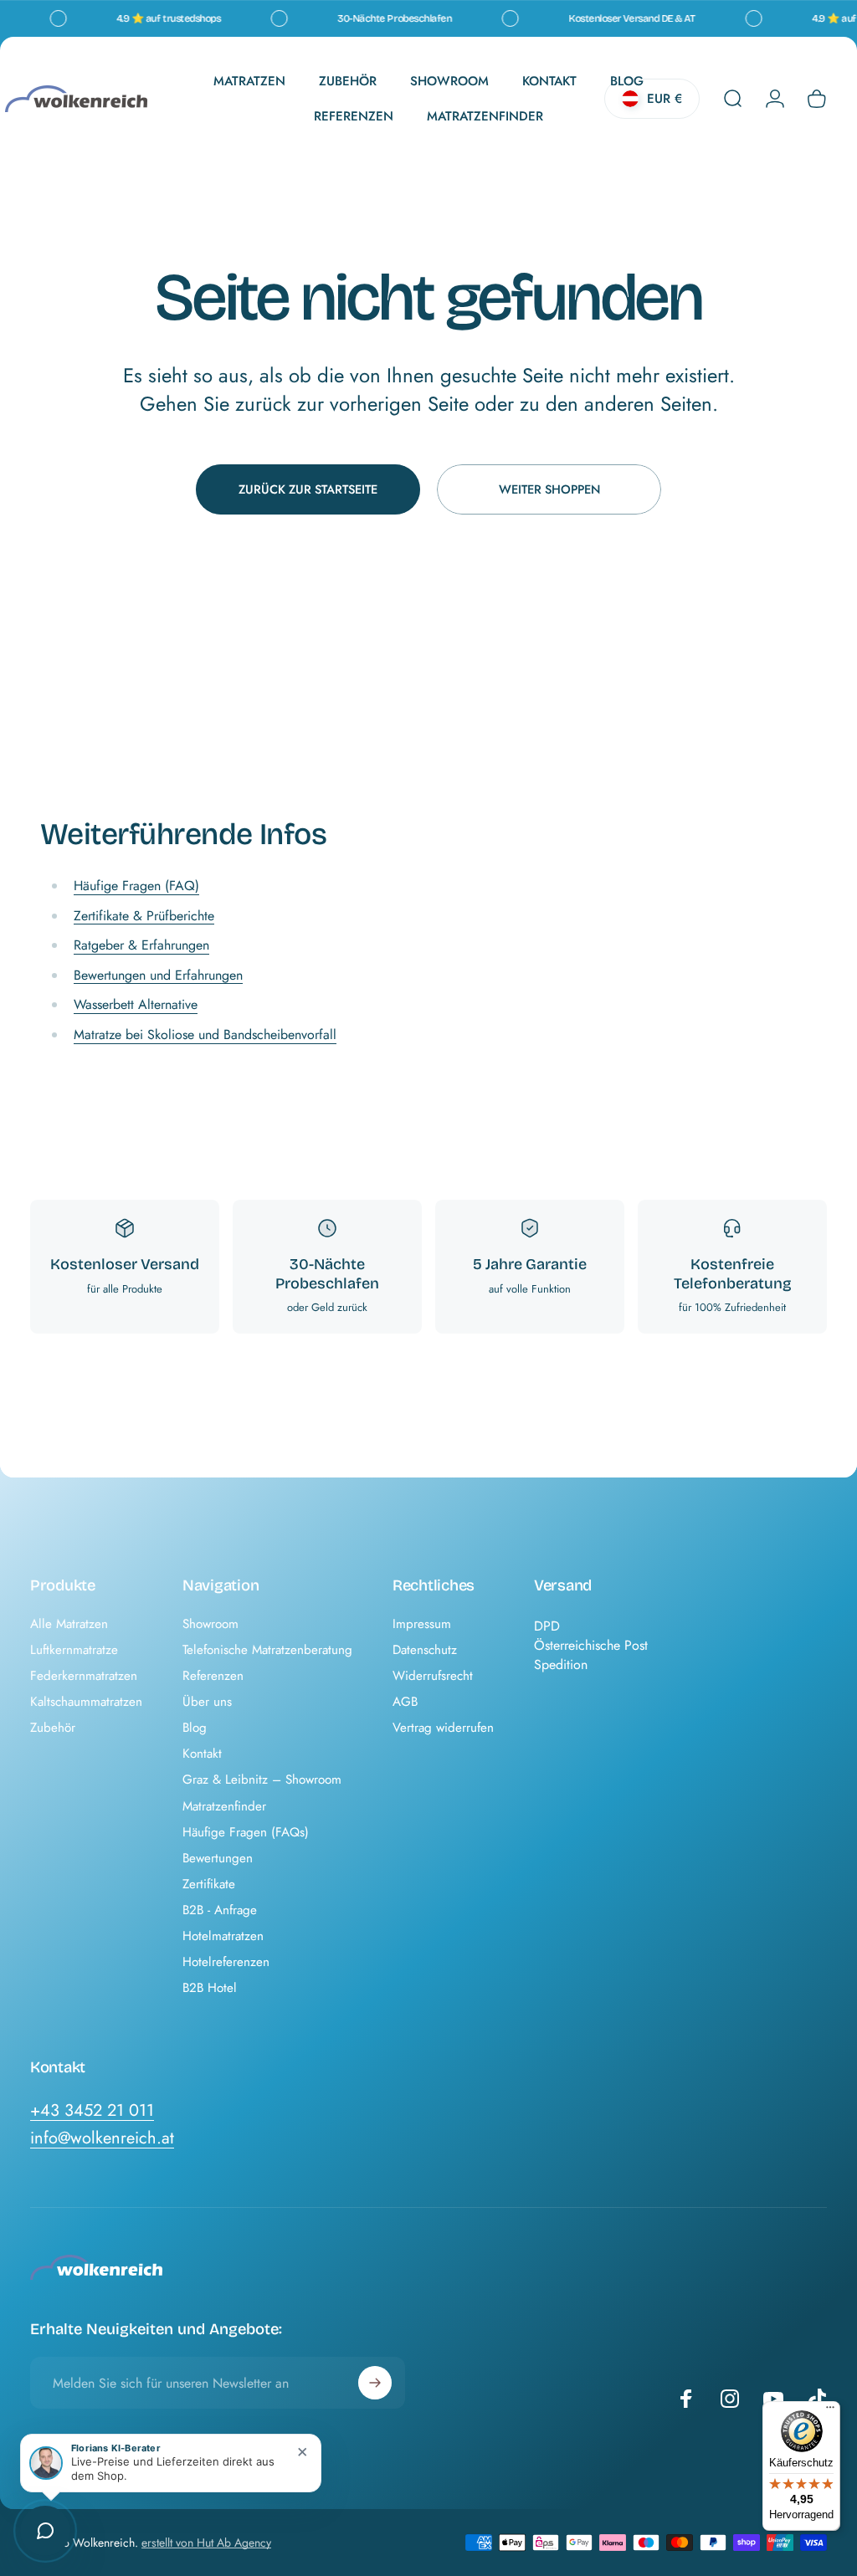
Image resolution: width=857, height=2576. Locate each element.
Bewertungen (218, 1859)
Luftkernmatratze (74, 1650)
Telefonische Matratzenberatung (267, 1650)
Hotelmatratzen (223, 1936)
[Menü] (830, 2411)
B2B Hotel (210, 1988)
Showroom (210, 1624)
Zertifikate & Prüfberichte (144, 916)
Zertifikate (209, 1885)
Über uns (207, 1702)
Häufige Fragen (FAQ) (136, 886)
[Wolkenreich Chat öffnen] (45, 2531)
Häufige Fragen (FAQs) (246, 1833)
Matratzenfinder (224, 1807)
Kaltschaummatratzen (86, 1702)
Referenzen (213, 1676)
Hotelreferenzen (226, 1962)
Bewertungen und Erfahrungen (158, 975)
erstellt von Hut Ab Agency (206, 2543)
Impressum (422, 1624)
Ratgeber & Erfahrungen (141, 945)
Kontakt (202, 1754)
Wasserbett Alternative (136, 1004)
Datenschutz (425, 1650)
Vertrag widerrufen (443, 1728)
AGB (405, 1702)
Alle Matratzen (69, 1624)
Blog (195, 1728)
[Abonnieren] (375, 2383)
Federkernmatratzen (84, 1676)
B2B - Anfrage (220, 1910)
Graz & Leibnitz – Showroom (262, 1780)
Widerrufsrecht (433, 1676)
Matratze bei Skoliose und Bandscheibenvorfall (205, 1034)
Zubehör (53, 1728)
